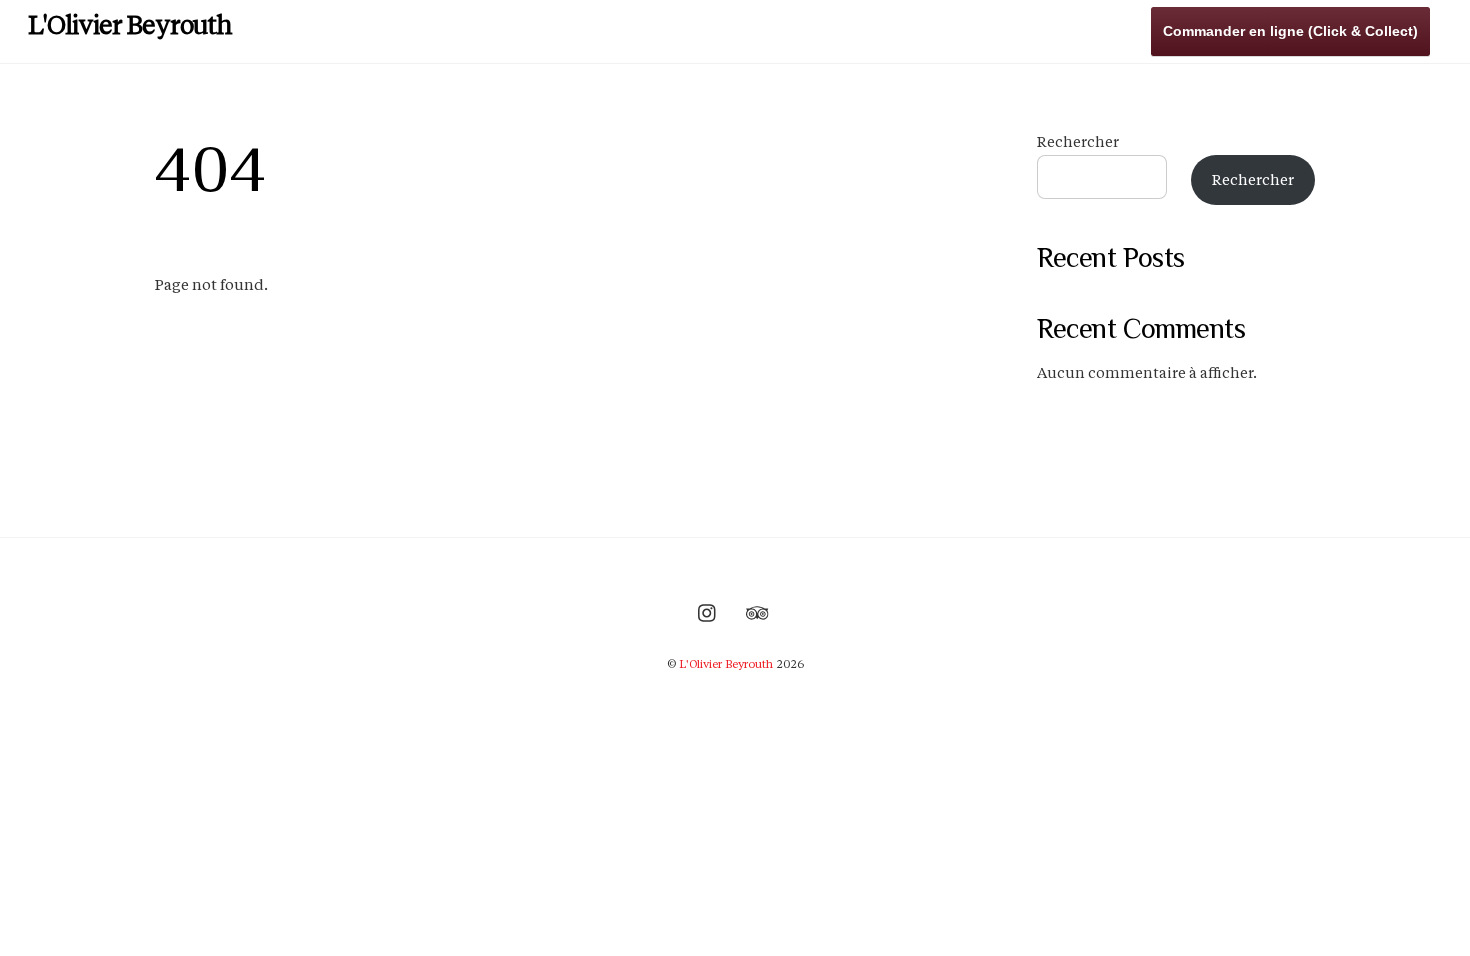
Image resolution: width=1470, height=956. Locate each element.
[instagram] (708, 611)
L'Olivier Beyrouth (726, 664)
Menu (956, 29)
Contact (1108, 29)
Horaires (1028, 29)
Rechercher (1078, 142)
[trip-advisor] (757, 611)
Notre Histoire (864, 29)
